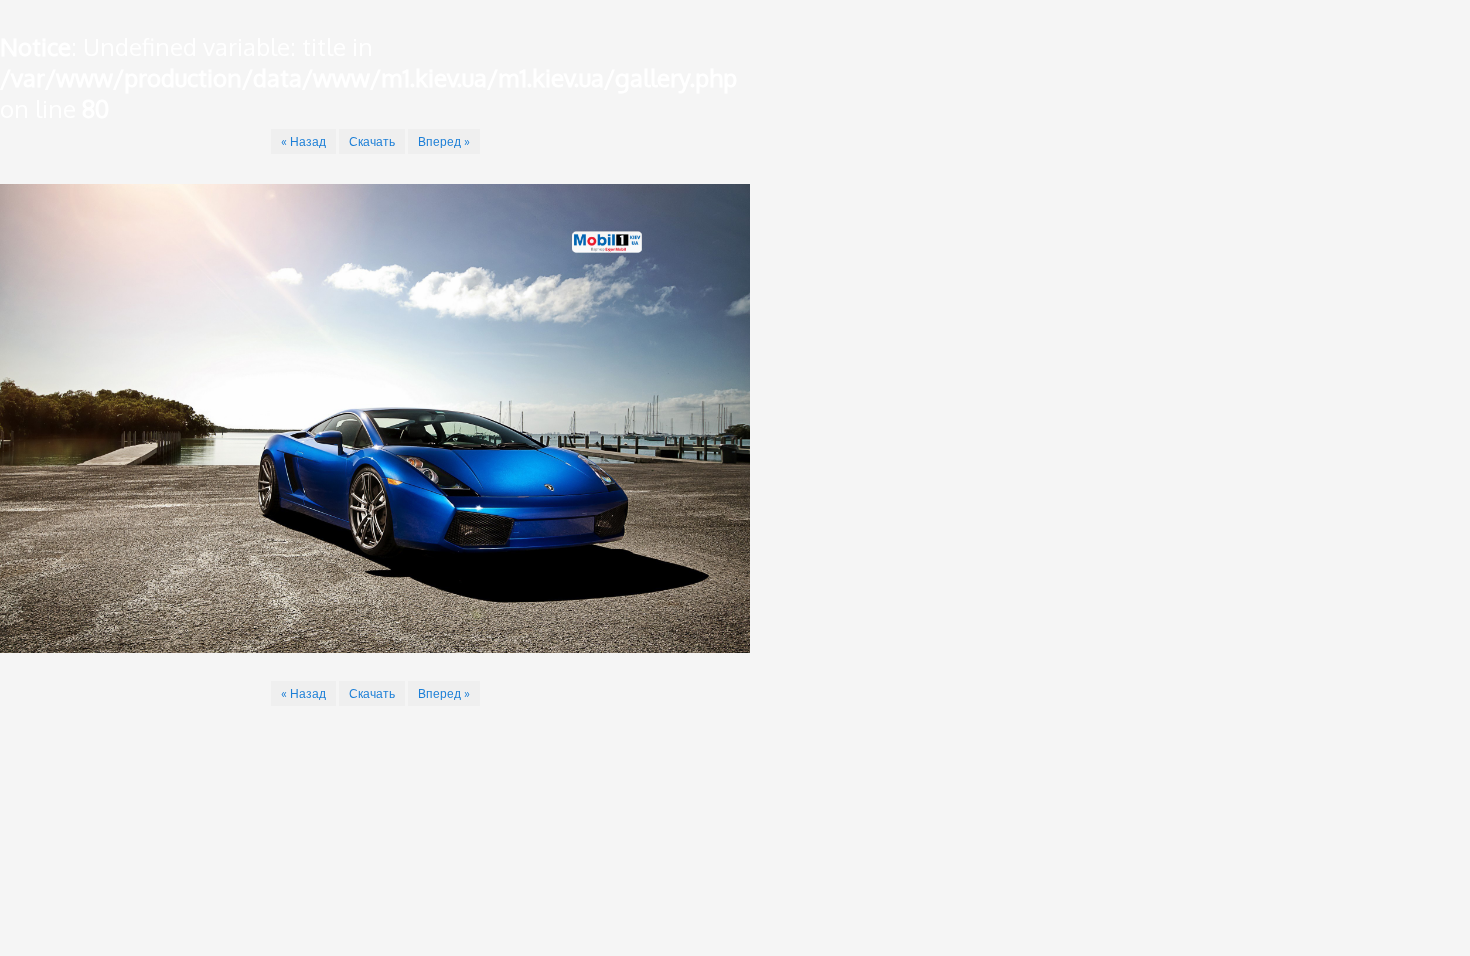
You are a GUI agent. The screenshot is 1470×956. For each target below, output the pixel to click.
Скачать (372, 141)
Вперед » (444, 141)
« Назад (303, 141)
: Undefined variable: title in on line (368, 77)
